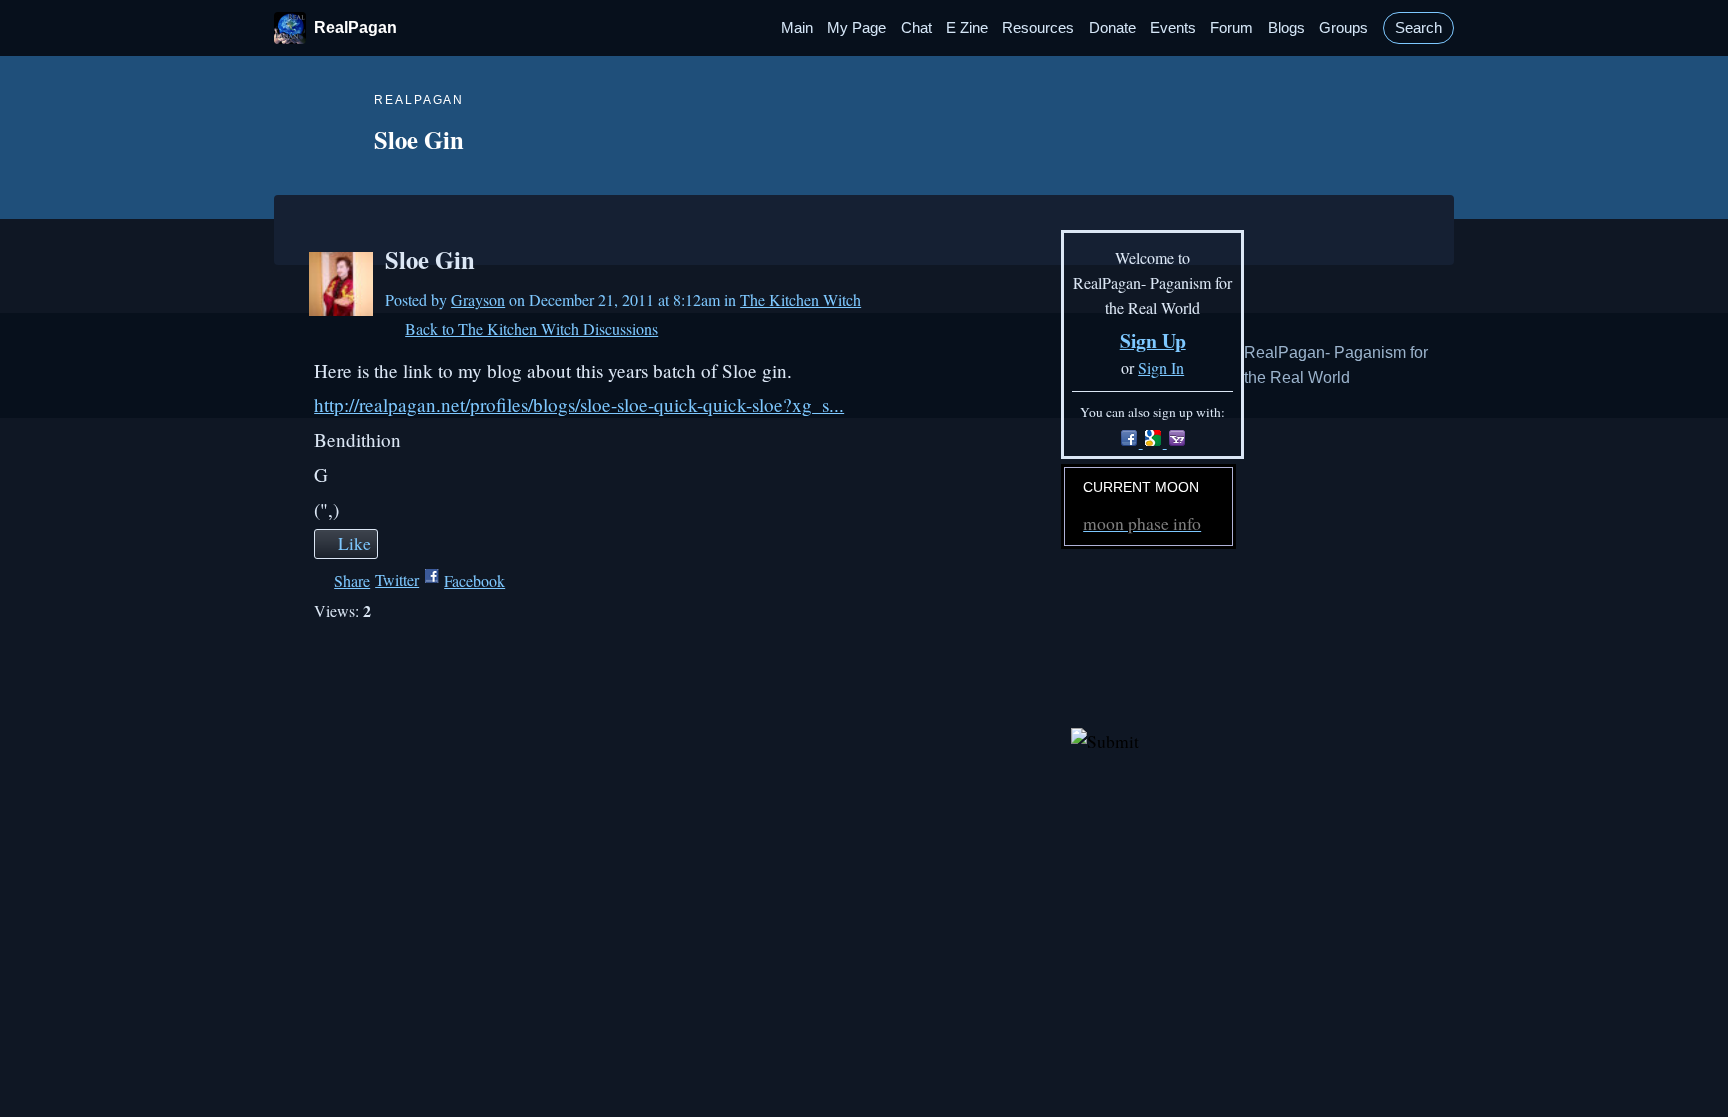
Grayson (478, 299)
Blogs (1286, 28)
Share (352, 580)
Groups (1343, 28)
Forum (1231, 28)
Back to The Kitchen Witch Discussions (531, 328)
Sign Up (1153, 340)
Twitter (397, 579)
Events (1173, 28)
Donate (1112, 28)
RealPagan (355, 27)
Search (1418, 28)
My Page (856, 28)
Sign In (1161, 367)
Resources (1038, 28)
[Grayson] (341, 284)
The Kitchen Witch (800, 299)
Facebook (474, 580)
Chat (916, 28)
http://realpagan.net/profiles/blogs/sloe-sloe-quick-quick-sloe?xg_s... (579, 404)
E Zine (967, 28)
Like (354, 543)
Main (797, 28)
